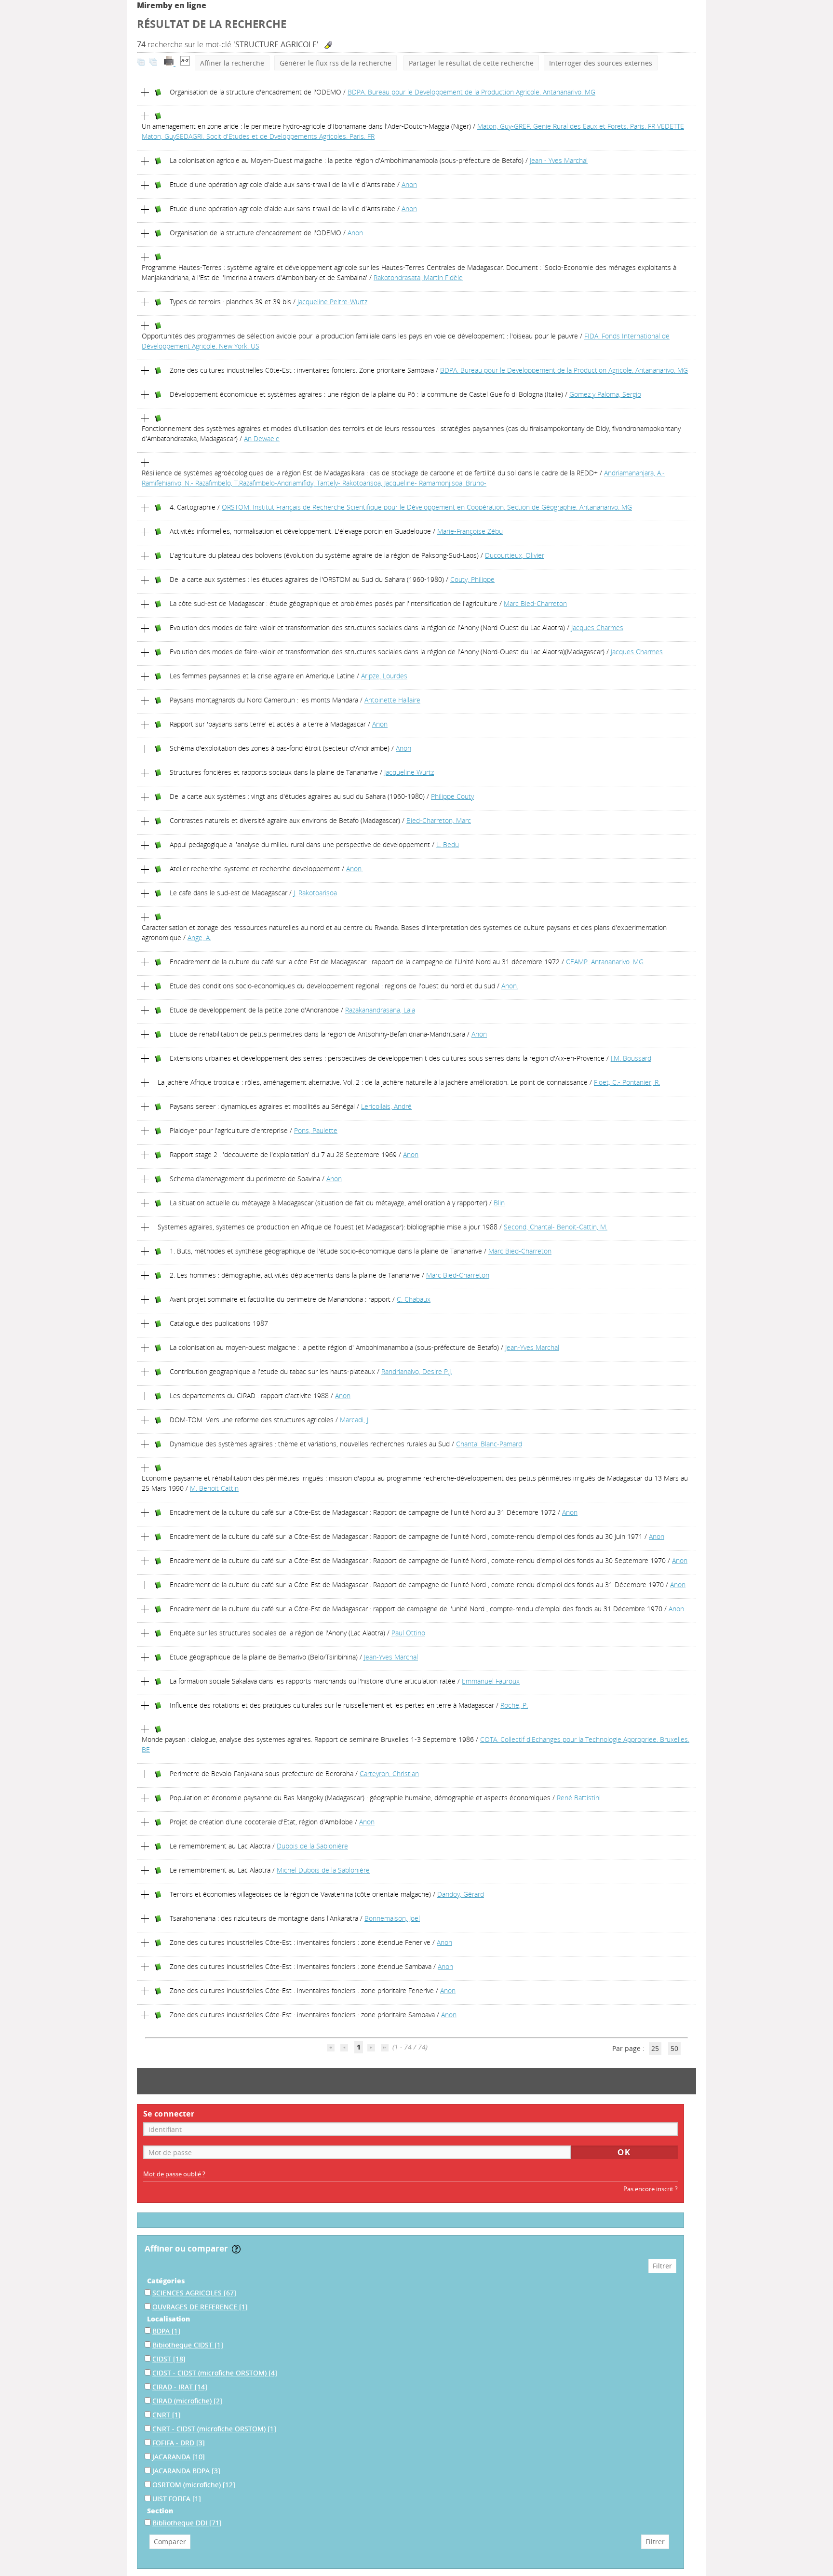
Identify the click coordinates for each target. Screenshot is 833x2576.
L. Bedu (448, 844)
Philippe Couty (452, 796)
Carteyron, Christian (389, 1774)
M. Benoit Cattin (214, 1488)
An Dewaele (262, 438)
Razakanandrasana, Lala (380, 1010)
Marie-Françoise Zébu (470, 531)
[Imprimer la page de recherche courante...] (170, 63)
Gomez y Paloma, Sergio (605, 394)
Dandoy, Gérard (461, 1894)
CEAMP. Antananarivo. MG (605, 962)
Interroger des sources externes (601, 63)
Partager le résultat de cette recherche (471, 63)
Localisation (168, 2319)
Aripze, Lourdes (384, 676)
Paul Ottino (408, 1633)
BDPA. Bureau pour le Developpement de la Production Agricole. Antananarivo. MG (471, 92)
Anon (409, 184)
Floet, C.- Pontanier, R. (627, 1082)
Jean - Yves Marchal (559, 160)
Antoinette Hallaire (392, 700)
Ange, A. (199, 937)
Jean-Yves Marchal (532, 1347)
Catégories (166, 2281)
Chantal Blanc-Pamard (489, 1444)
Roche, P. (514, 1705)
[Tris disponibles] (185, 63)
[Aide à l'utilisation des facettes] (236, 2249)
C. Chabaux (414, 1299)
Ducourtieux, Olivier (515, 555)
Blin (499, 1203)
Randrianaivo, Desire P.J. (417, 1371)
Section (160, 2511)
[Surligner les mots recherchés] (328, 45)
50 (674, 2048)
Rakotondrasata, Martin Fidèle (418, 277)
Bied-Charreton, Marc (439, 820)
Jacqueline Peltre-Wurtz (332, 302)
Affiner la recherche (232, 63)
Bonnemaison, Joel (392, 1918)
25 (655, 2048)
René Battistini (579, 1798)
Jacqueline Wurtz (409, 772)
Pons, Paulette (316, 1130)
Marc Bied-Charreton (535, 603)
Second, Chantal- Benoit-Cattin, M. (556, 1227)
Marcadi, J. (355, 1420)
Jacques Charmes (597, 627)
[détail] (145, 93)
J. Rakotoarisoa (315, 893)
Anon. (355, 869)
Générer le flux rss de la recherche (336, 63)
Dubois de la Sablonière (312, 1846)
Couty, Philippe (472, 579)
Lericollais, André (386, 1106)
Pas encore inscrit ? (651, 2189)
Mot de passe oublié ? (174, 2174)
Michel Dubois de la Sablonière (323, 1870)
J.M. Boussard (631, 1058)
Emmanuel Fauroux (491, 1681)
